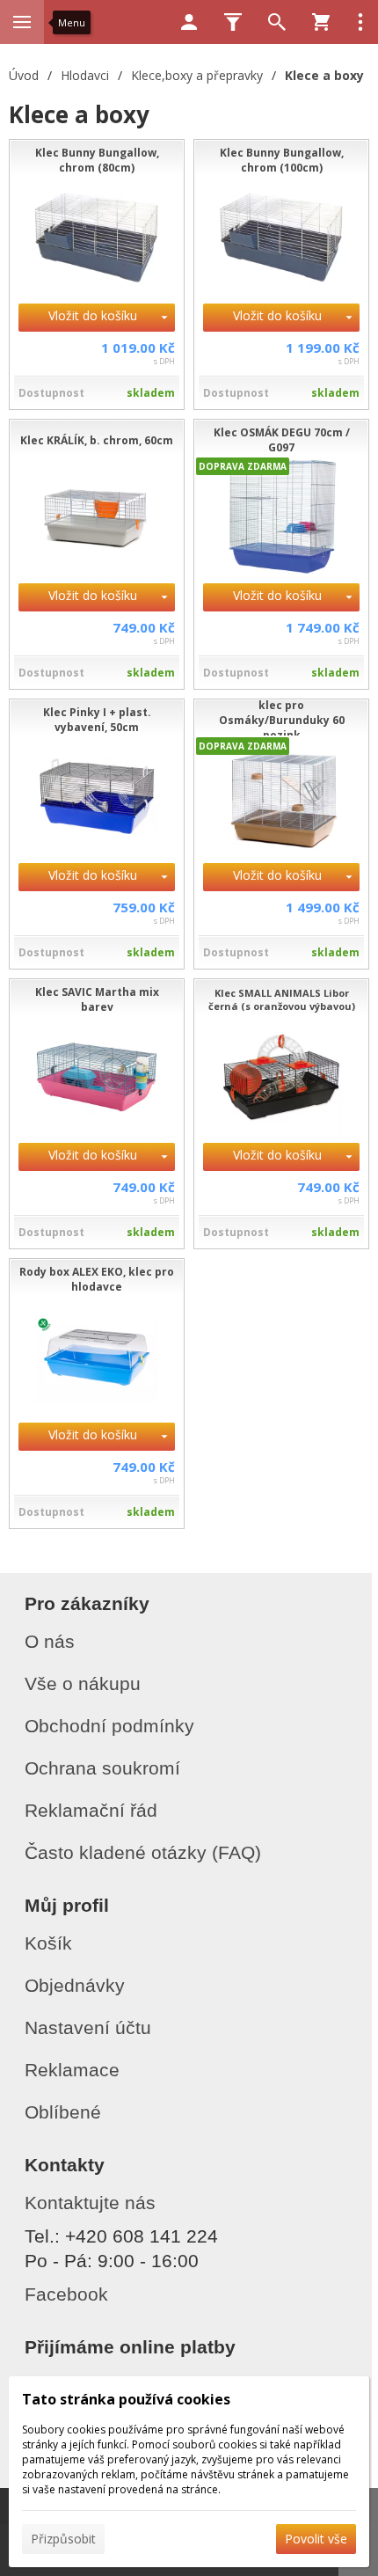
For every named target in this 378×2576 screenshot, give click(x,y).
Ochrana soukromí (102, 1768)
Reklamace (72, 2070)
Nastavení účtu (88, 2027)
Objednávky (75, 1985)
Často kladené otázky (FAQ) (143, 1852)
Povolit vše (316, 2539)
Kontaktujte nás (90, 2203)
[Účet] (189, 22)
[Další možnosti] (360, 22)
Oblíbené (63, 2112)
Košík (48, 1943)
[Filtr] (233, 22)
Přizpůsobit (63, 2539)
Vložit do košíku (93, 315)
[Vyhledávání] (277, 22)
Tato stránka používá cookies (126, 2399)
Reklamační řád (91, 1810)
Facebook (66, 2294)
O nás (50, 1641)
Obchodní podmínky (109, 1726)
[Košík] (321, 22)
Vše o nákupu (83, 1683)
